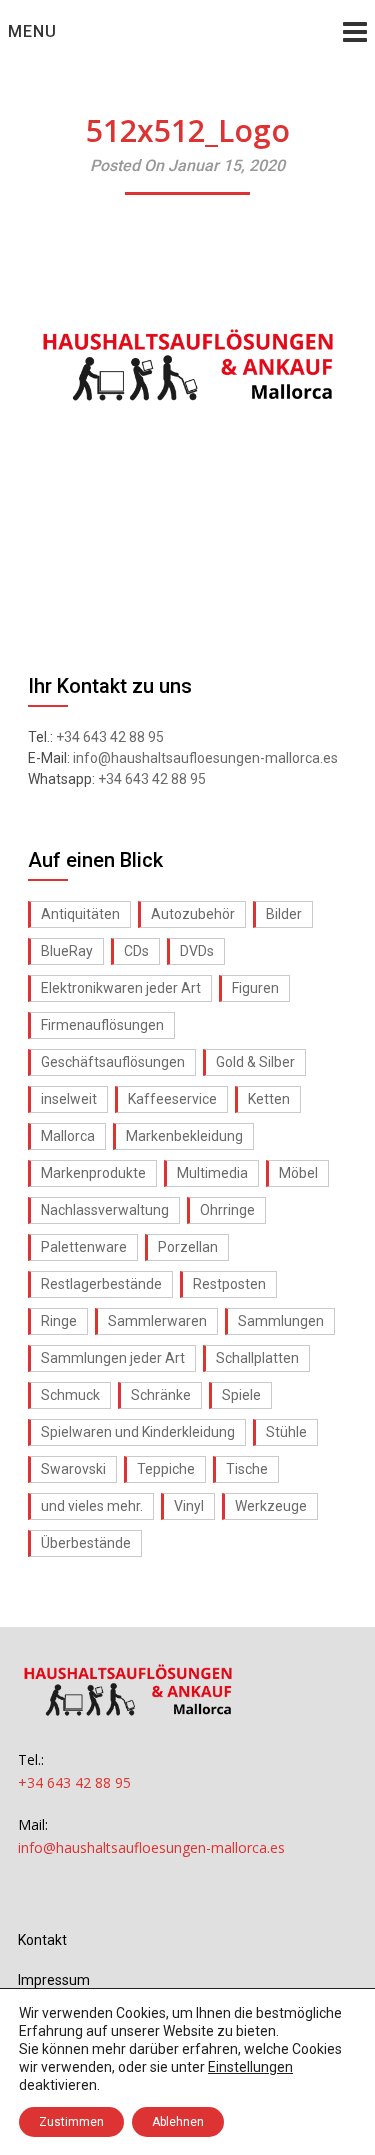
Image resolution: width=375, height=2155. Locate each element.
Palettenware (84, 1247)
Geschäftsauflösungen (113, 1062)
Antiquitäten (80, 914)
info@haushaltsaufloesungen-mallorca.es (205, 758)
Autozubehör (193, 914)
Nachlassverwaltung (105, 1210)
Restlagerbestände (101, 1284)
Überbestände (86, 1543)
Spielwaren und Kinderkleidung (138, 1432)
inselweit (69, 1099)
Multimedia (212, 1173)
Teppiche (166, 1469)
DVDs (197, 951)
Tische (247, 1469)
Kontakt (42, 1940)
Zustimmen (71, 2122)
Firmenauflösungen (102, 1025)
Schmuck (70, 1395)
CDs (136, 951)
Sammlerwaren (157, 1321)
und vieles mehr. (92, 1506)
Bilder (284, 914)
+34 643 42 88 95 (110, 737)
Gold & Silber (255, 1062)
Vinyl (189, 1506)
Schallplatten (257, 1358)
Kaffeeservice (172, 1099)
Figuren (255, 988)
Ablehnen (178, 2122)
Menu (32, 31)
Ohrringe (227, 1210)
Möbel (298, 1173)
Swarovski (73, 1469)
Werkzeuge (271, 1506)
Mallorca (68, 1136)
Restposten (229, 1284)
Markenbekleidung (184, 1136)
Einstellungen (250, 2067)
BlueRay (67, 951)
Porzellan (188, 1247)
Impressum (54, 1980)
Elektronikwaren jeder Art (121, 988)
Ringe (59, 1321)
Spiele (241, 1395)
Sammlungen (281, 1321)
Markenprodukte (93, 1173)
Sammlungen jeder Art (113, 1358)
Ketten (269, 1099)
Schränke (161, 1395)
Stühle (286, 1432)
